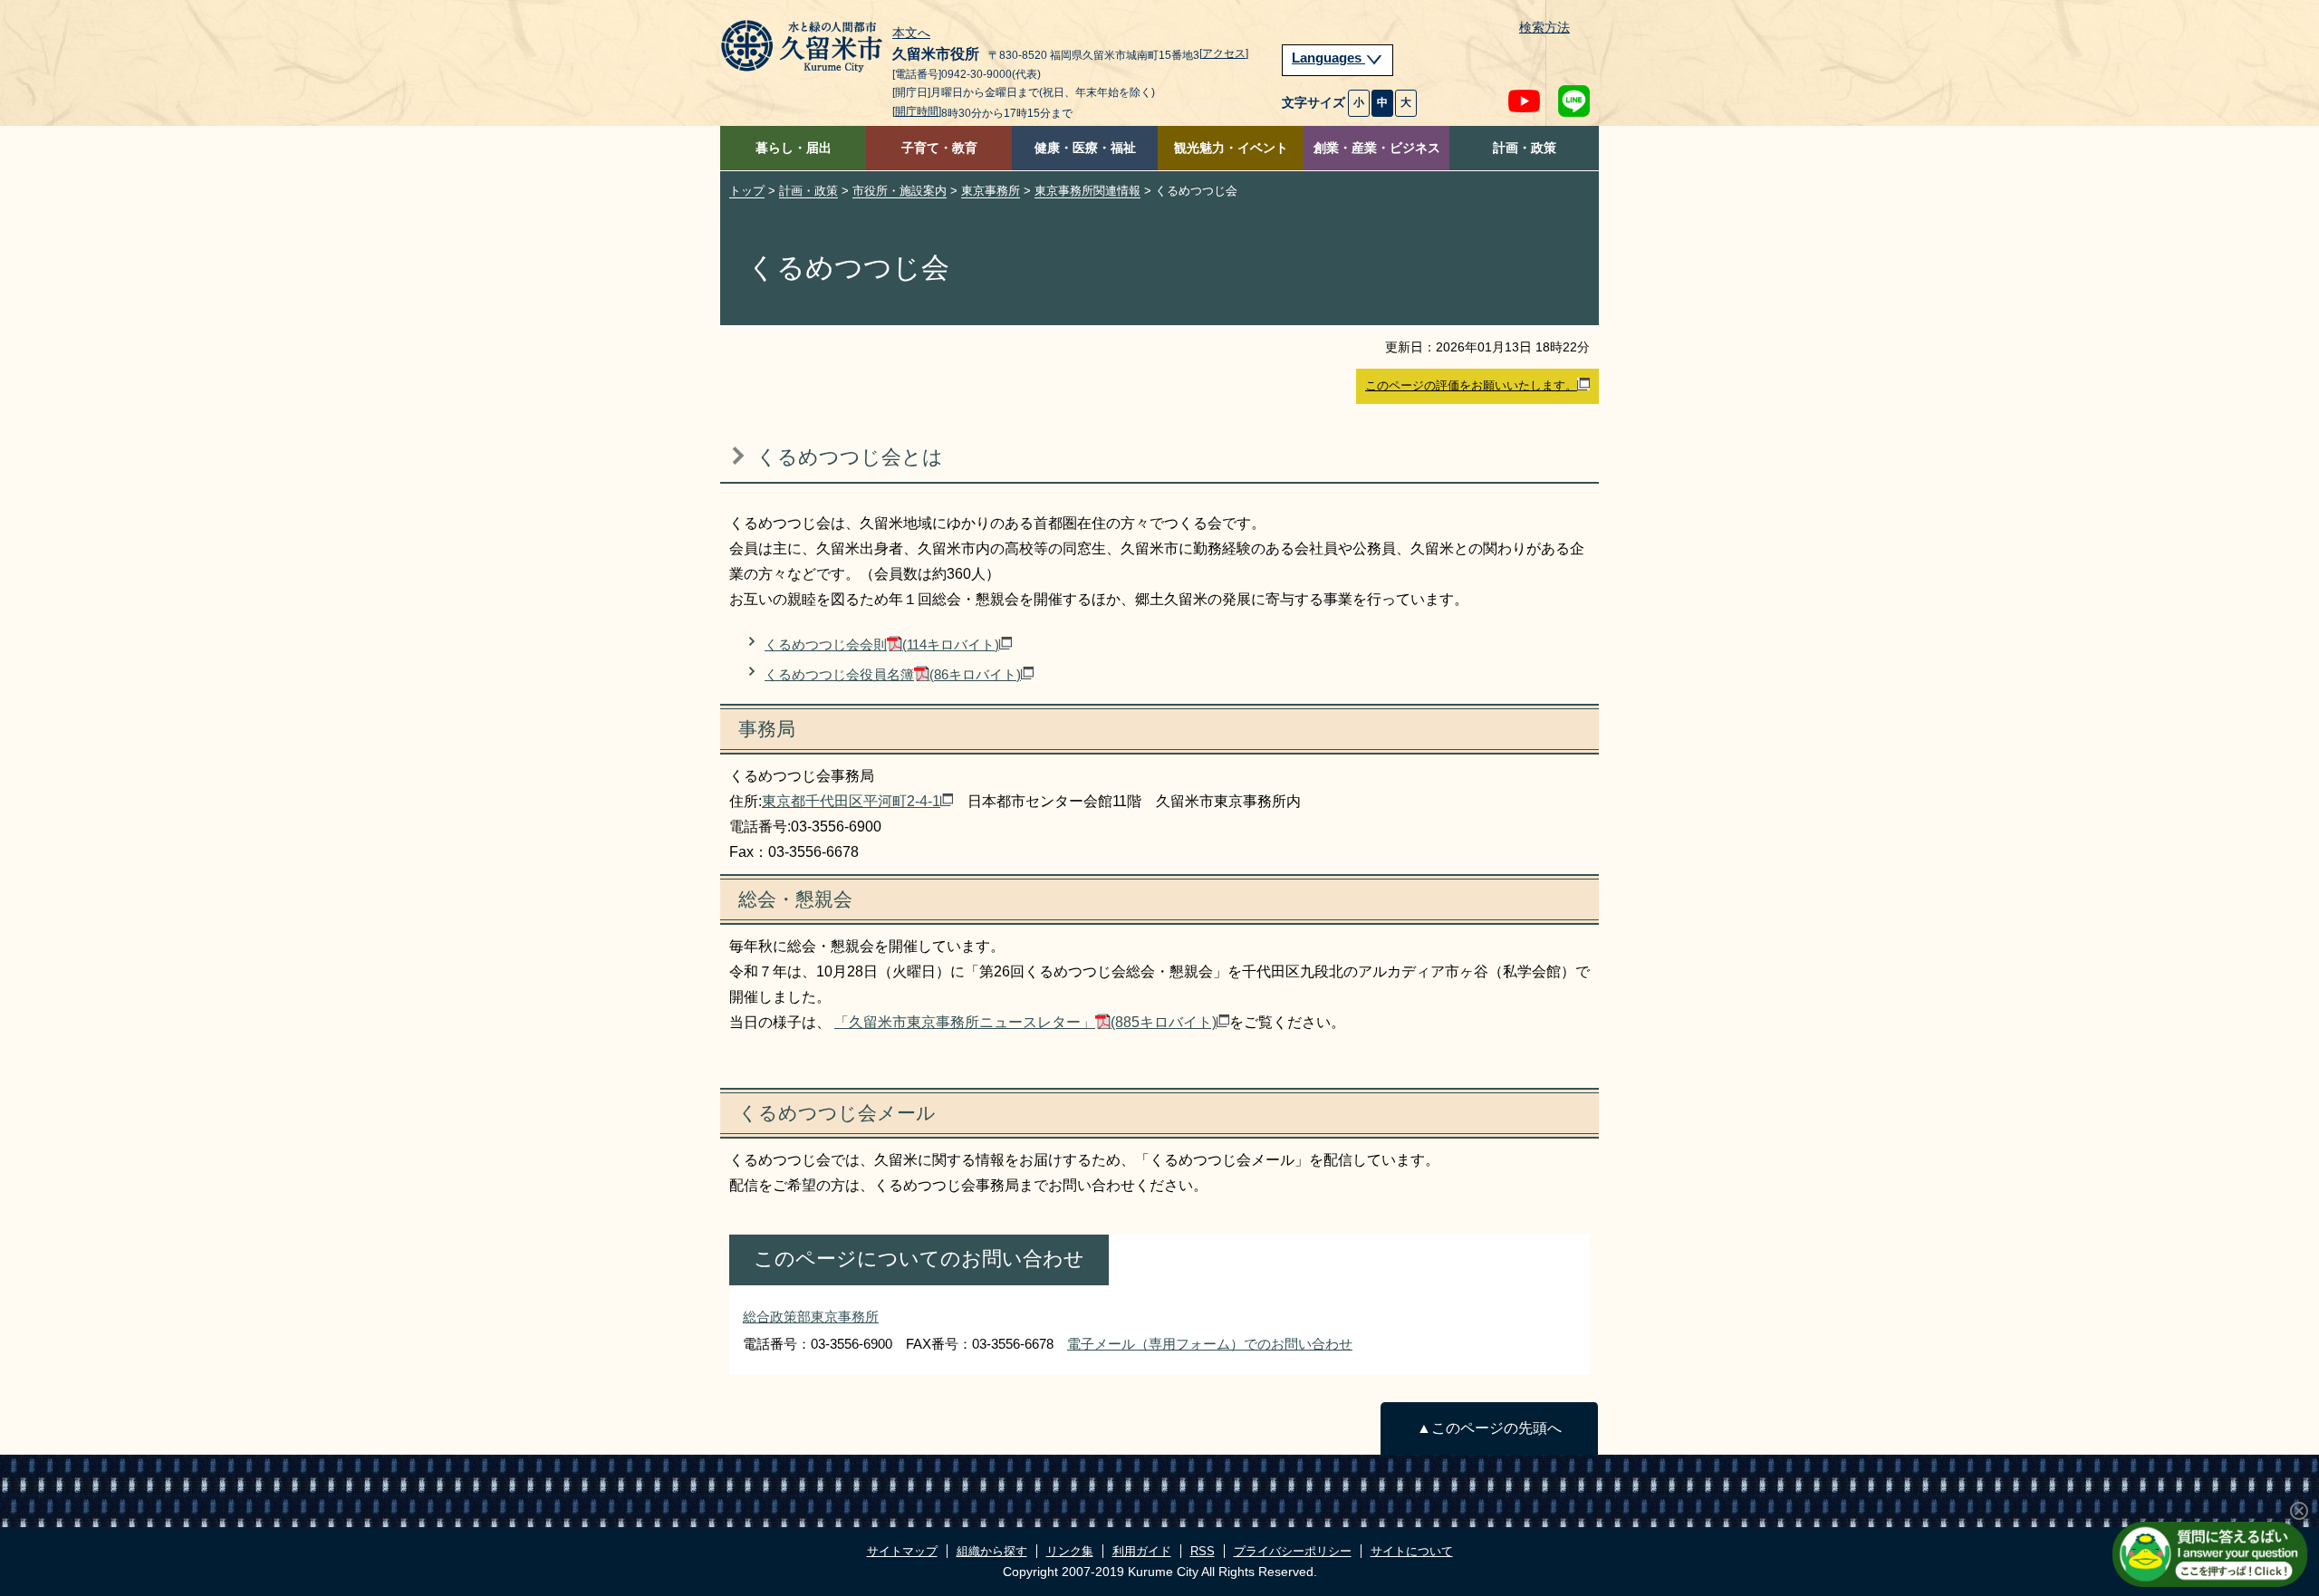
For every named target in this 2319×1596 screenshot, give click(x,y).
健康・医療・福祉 (1085, 148)
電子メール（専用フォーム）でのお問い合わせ (1210, 1344)
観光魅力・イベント (1231, 148)
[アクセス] (1224, 53)
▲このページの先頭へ (1489, 1428)
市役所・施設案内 (900, 191)
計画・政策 (1525, 148)
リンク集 (1070, 1551)
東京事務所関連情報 (1087, 191)
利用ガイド (1142, 1551)
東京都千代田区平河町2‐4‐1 (851, 801)
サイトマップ (902, 1551)
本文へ (911, 34)
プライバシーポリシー (1293, 1551)
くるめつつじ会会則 (882, 644)
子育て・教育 (939, 148)
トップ (747, 191)
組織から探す (992, 1551)
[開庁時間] (917, 111)
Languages (1328, 58)
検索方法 (1544, 28)
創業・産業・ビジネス (1377, 148)
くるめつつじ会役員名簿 (893, 674)
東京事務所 (991, 191)
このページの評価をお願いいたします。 (1471, 385)
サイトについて (1412, 1551)
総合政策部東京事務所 (811, 1317)
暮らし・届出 (794, 148)
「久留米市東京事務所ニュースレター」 (1025, 1022)
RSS (1203, 1551)
